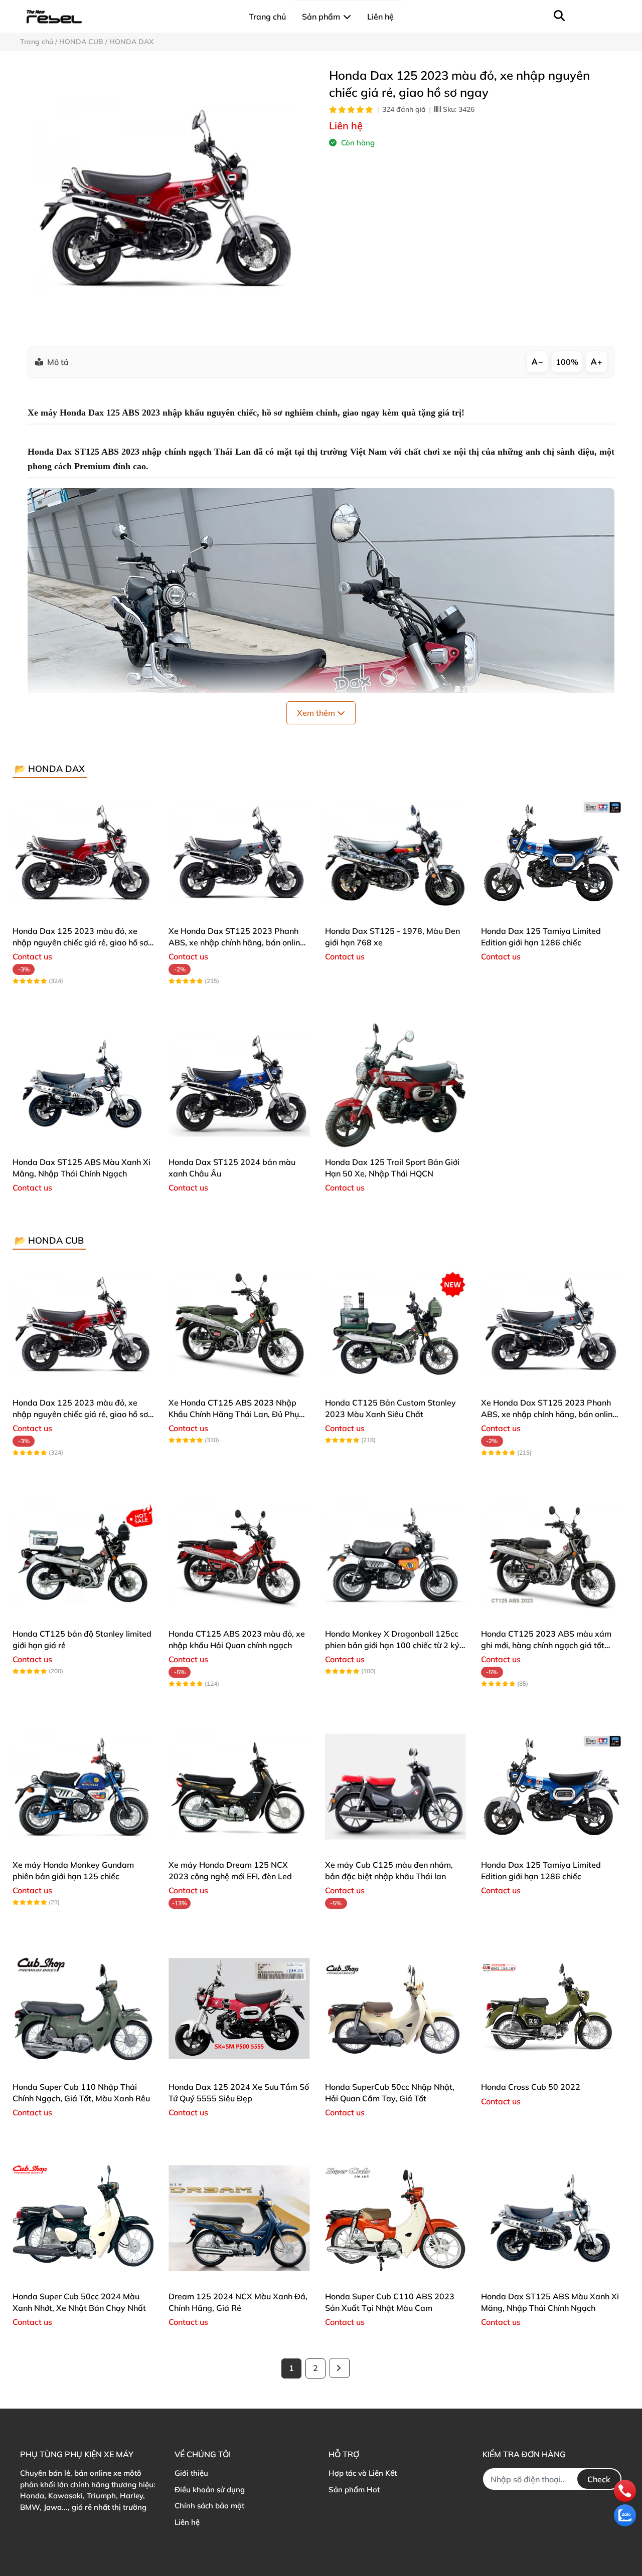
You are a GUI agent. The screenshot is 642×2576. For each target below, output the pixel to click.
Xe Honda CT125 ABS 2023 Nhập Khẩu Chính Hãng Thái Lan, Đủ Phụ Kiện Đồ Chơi (234, 1414)
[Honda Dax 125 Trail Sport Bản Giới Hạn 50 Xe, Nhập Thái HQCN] (395, 1083)
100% (567, 362)
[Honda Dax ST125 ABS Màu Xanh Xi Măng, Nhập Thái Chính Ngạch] (83, 1083)
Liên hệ (187, 2522)
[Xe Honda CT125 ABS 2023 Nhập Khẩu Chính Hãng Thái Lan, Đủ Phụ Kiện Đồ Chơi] (239, 1324)
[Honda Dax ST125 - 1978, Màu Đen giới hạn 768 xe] (395, 852)
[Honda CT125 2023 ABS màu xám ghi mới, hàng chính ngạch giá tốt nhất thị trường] (551, 1555)
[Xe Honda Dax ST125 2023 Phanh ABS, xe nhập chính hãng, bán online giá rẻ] (239, 852)
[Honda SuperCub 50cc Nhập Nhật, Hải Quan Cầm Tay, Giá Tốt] (395, 2008)
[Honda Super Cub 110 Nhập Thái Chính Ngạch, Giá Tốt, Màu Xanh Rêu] (83, 2008)
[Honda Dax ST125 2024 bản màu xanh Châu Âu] (239, 1083)
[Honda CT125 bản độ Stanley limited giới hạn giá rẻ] (83, 1555)
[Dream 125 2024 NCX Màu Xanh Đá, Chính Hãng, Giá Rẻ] (239, 2218)
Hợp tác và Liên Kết (363, 2473)
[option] (167, 199)
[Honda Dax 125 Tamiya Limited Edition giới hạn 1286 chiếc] (551, 852)
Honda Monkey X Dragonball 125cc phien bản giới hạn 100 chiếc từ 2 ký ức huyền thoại (392, 1645)
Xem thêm (317, 713)
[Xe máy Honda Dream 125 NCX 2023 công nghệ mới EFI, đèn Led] (239, 1786)
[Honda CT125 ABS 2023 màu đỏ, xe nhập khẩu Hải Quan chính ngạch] (239, 1555)
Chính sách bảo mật (209, 2506)
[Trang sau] (340, 2368)
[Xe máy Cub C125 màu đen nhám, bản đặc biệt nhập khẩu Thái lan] (395, 1786)
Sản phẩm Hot (354, 2490)
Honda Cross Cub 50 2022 (531, 2087)
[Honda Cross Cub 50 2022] (551, 2008)
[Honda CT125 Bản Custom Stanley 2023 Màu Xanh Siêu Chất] (395, 1324)
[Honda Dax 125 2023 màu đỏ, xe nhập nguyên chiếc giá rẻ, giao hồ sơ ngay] (167, 199)
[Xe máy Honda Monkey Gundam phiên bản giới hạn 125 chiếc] (83, 1786)
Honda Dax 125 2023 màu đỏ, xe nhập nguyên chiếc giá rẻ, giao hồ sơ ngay (80, 942)
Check (599, 2479)
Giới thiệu (191, 2473)
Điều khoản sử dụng (210, 2490)
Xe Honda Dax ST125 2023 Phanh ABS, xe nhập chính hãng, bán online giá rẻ (236, 942)
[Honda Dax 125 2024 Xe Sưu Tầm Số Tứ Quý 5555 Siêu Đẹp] (239, 2008)
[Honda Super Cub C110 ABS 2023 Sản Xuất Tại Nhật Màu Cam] (395, 2218)
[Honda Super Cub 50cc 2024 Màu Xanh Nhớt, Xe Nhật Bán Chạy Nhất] (83, 2218)
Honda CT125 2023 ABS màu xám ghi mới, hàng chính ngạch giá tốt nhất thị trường (546, 1645)
